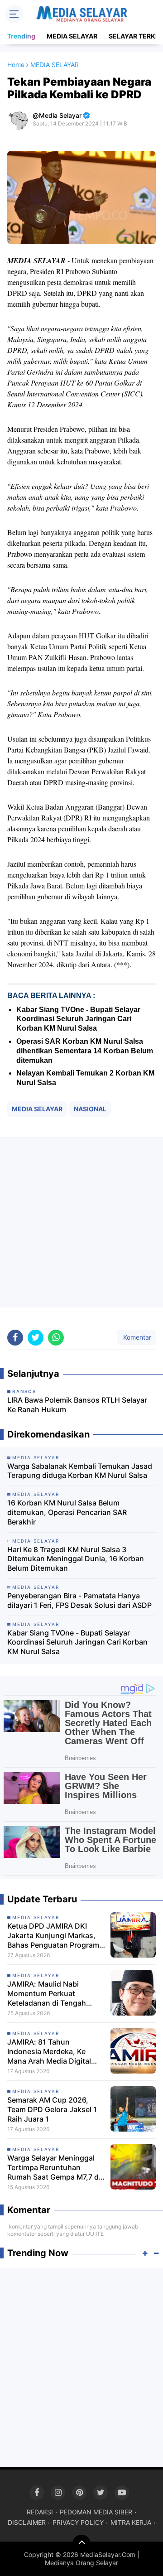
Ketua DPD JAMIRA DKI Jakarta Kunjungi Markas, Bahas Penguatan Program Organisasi (53, 1935)
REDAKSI (40, 2512)
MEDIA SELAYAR (72, 36)
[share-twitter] (36, 1338)
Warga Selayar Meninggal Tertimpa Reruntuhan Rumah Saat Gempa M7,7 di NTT (54, 2167)
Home (16, 65)
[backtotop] (81, 2544)
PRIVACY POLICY (78, 2522)
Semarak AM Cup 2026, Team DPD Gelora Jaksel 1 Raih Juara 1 (52, 2109)
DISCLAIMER (27, 2522)
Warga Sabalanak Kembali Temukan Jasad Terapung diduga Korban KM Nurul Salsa (80, 1471)
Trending (21, 36)
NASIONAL (90, 1109)
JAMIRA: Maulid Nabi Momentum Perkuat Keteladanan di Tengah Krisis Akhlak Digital (47, 1993)
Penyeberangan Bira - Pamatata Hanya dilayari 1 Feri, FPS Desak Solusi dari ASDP (79, 1600)
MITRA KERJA (131, 2522)
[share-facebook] (15, 1338)
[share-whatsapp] (56, 1338)
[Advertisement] (81, 1222)
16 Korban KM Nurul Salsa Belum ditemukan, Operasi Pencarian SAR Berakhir (67, 1512)
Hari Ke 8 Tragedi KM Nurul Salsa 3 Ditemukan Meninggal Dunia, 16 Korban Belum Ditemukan (76, 1559)
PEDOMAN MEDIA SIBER (96, 2512)
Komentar (136, 1337)
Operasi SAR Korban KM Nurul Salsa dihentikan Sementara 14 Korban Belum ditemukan (85, 1051)
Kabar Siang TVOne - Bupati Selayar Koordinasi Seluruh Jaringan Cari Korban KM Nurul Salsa (78, 1019)
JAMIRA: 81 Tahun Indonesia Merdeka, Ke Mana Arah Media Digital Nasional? (49, 2051)
